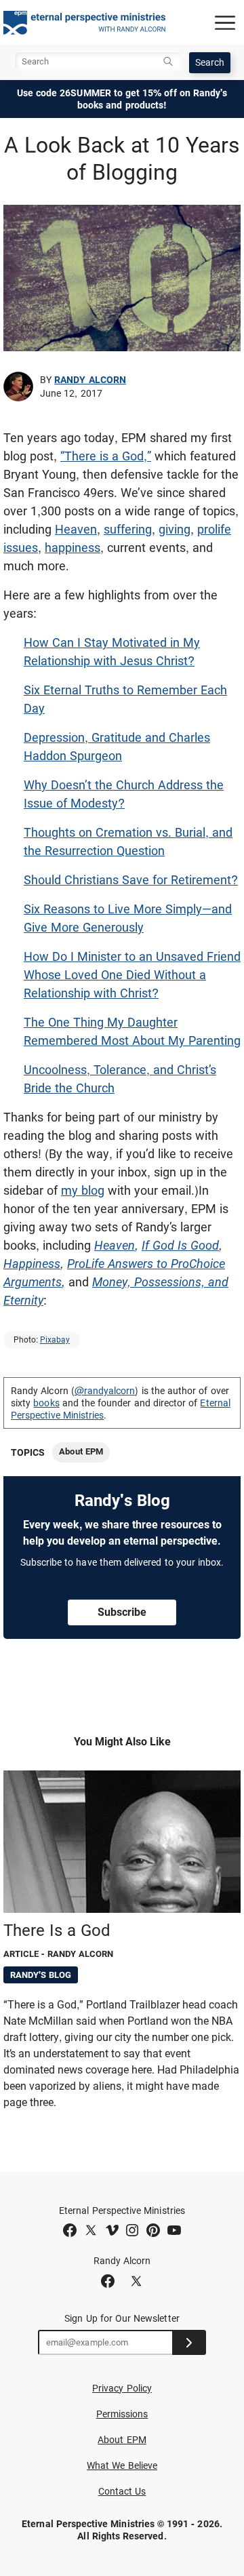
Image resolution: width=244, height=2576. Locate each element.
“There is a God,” (106, 456)
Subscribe (122, 1612)
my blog (83, 1190)
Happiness (32, 1264)
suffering (128, 529)
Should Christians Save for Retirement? (131, 880)
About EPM (81, 1451)
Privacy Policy (122, 2388)
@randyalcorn (105, 1391)
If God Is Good (180, 1245)
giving (175, 529)
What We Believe (122, 2465)
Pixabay (55, 1340)
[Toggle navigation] (225, 22)
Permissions (122, 2414)
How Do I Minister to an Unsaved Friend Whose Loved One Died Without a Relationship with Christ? (132, 975)
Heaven (76, 529)
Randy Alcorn (90, 380)
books (46, 1403)
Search (210, 62)
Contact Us (122, 2491)
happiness (73, 548)
